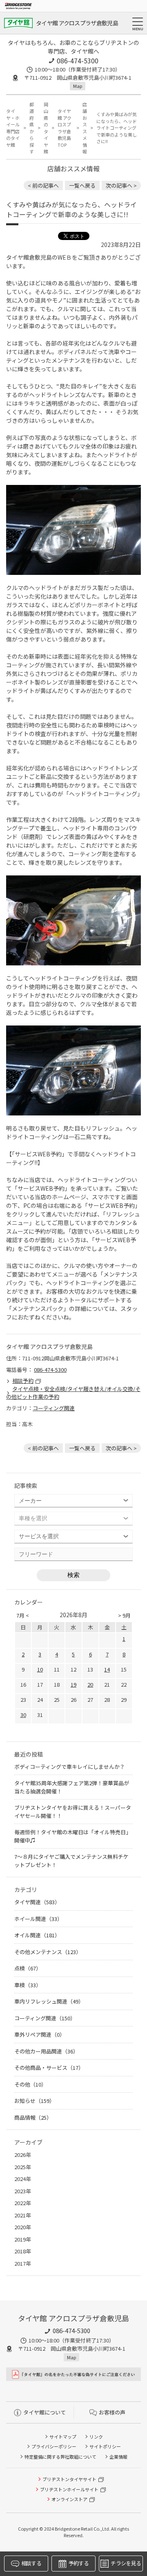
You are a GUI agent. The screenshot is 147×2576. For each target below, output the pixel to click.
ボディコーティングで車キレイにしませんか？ (70, 1767)
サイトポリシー (105, 2446)
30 (23, 1715)
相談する (31, 2563)
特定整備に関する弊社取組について (60, 2457)
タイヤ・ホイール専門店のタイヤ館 (13, 128)
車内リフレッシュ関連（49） (49, 2001)
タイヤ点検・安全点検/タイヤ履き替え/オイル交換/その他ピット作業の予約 (73, 1393)
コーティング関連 (54, 1408)
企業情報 (118, 2457)
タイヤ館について (45, 2412)
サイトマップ (63, 2437)
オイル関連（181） (37, 1935)
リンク (96, 2437)
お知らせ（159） (35, 2101)
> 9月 (124, 1615)
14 (107, 1669)
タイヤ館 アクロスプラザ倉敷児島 (77, 23)
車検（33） (28, 1985)
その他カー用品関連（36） (46, 2051)
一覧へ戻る (82, 185)
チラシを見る (126, 2563)
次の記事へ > (121, 185)
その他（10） (30, 2084)
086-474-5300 (78, 61)
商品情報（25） (33, 2117)
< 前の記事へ (43, 185)
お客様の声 (112, 2412)
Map (78, 86)
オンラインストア (69, 2499)
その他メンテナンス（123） (48, 1952)
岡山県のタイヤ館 (46, 128)
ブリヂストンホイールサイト (69, 2489)
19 (73, 1684)
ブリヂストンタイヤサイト (69, 2479)
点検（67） (28, 1968)
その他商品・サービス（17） (49, 2068)
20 (90, 1684)
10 (40, 1669)
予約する (79, 2563)
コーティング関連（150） (45, 2018)
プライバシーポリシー (54, 2446)
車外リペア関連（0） (40, 2034)
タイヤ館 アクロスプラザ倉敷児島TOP (65, 128)
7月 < (23, 1615)
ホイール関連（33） (38, 1919)
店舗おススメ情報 (85, 128)
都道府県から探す (32, 128)
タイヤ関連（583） (37, 1902)
